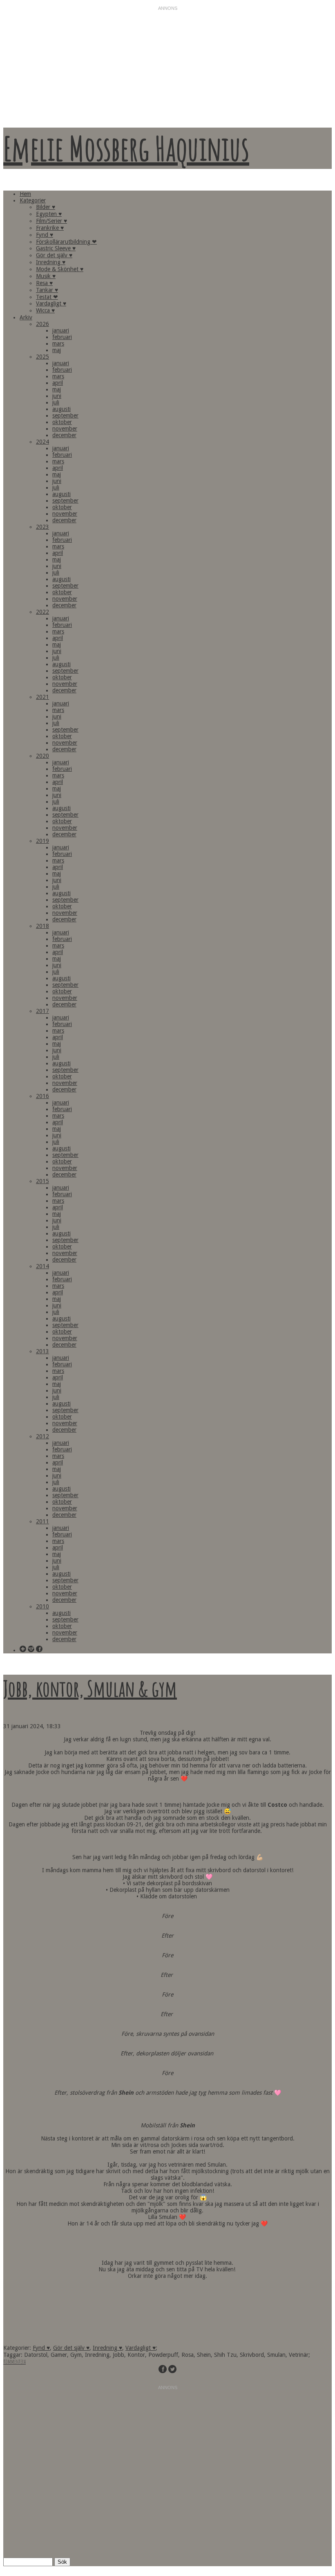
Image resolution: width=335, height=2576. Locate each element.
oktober (62, 422)
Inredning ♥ (51, 262)
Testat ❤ (47, 297)
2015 (42, 1181)
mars (58, 344)
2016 (42, 1096)
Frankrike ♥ (50, 228)
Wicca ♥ (45, 310)
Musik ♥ (46, 276)
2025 (42, 357)
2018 (42, 926)
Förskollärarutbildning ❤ (66, 242)
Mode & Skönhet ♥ (60, 269)
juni (57, 396)
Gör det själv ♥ (54, 255)
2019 (42, 841)
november (65, 429)
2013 (42, 1351)
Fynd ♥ (45, 235)
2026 (42, 324)
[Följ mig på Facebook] (39, 1650)
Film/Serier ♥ (51, 221)
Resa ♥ (44, 283)
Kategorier (33, 200)
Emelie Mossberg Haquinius (126, 148)
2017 (42, 1011)
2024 (42, 442)
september (65, 415)
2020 (42, 756)
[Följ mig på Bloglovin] (23, 1650)
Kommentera (15, 2362)
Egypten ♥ (49, 214)
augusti (61, 409)
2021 (42, 697)
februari (62, 337)
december (64, 435)
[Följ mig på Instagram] (31, 1650)
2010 (42, 1606)
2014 (42, 1266)
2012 (42, 1436)
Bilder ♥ (46, 207)
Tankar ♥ (47, 290)
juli (56, 402)
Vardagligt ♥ (51, 303)
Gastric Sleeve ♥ (56, 248)
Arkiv (26, 317)
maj (57, 350)
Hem (25, 194)
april (58, 383)
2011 (42, 1521)
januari (61, 330)
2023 (42, 527)
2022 (42, 612)
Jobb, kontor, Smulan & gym (90, 1688)
